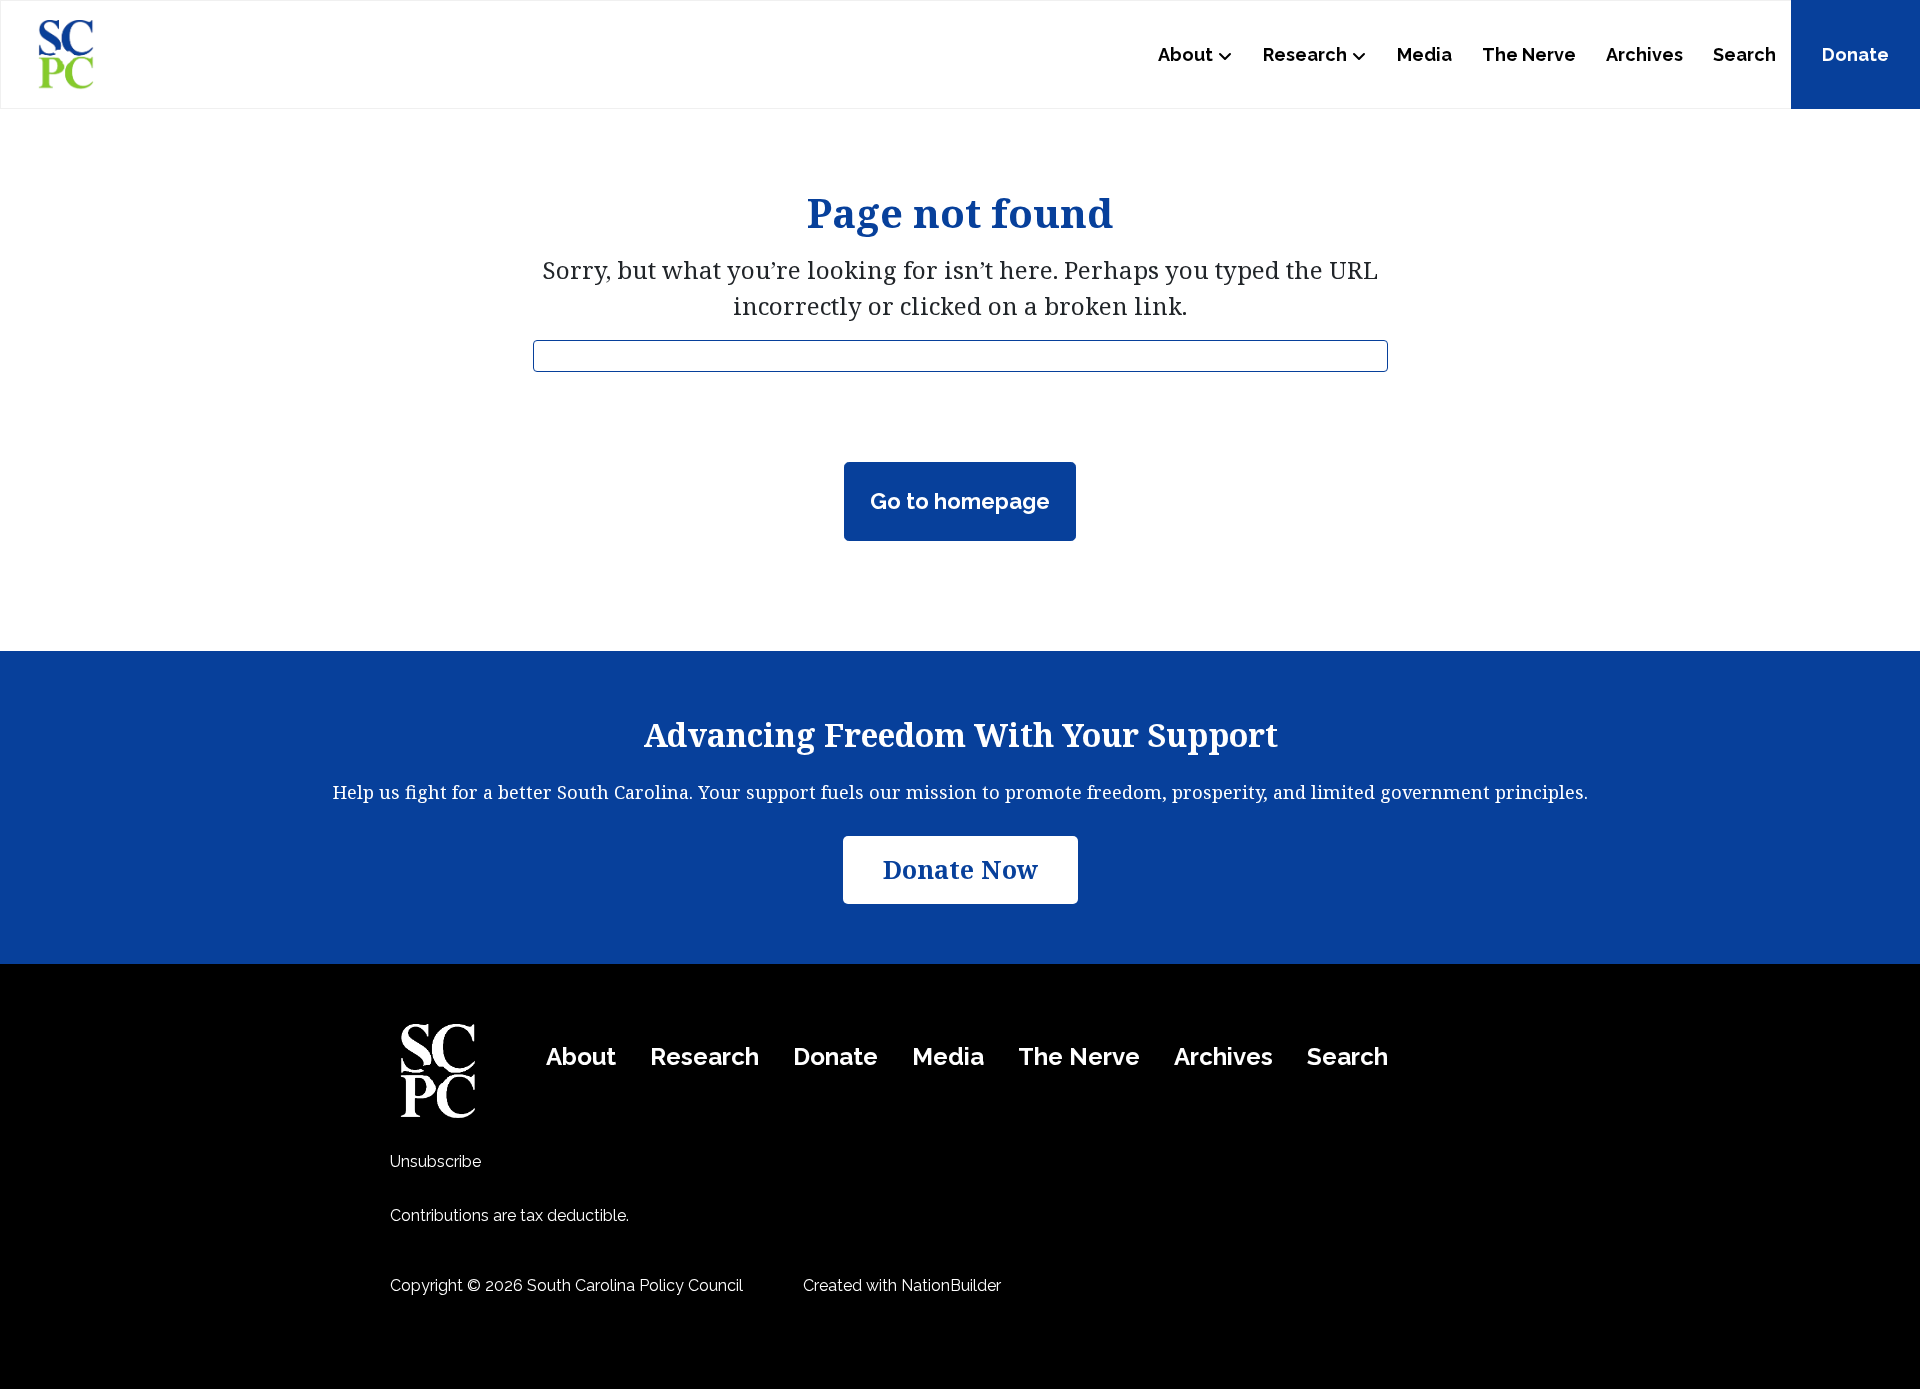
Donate (1855, 54)
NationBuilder (951, 1285)
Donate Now (960, 869)
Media (1424, 54)
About (1185, 54)
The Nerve (1529, 54)
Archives (1644, 54)
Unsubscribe (435, 1161)
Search (1744, 54)
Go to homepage (960, 501)
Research (1305, 54)
